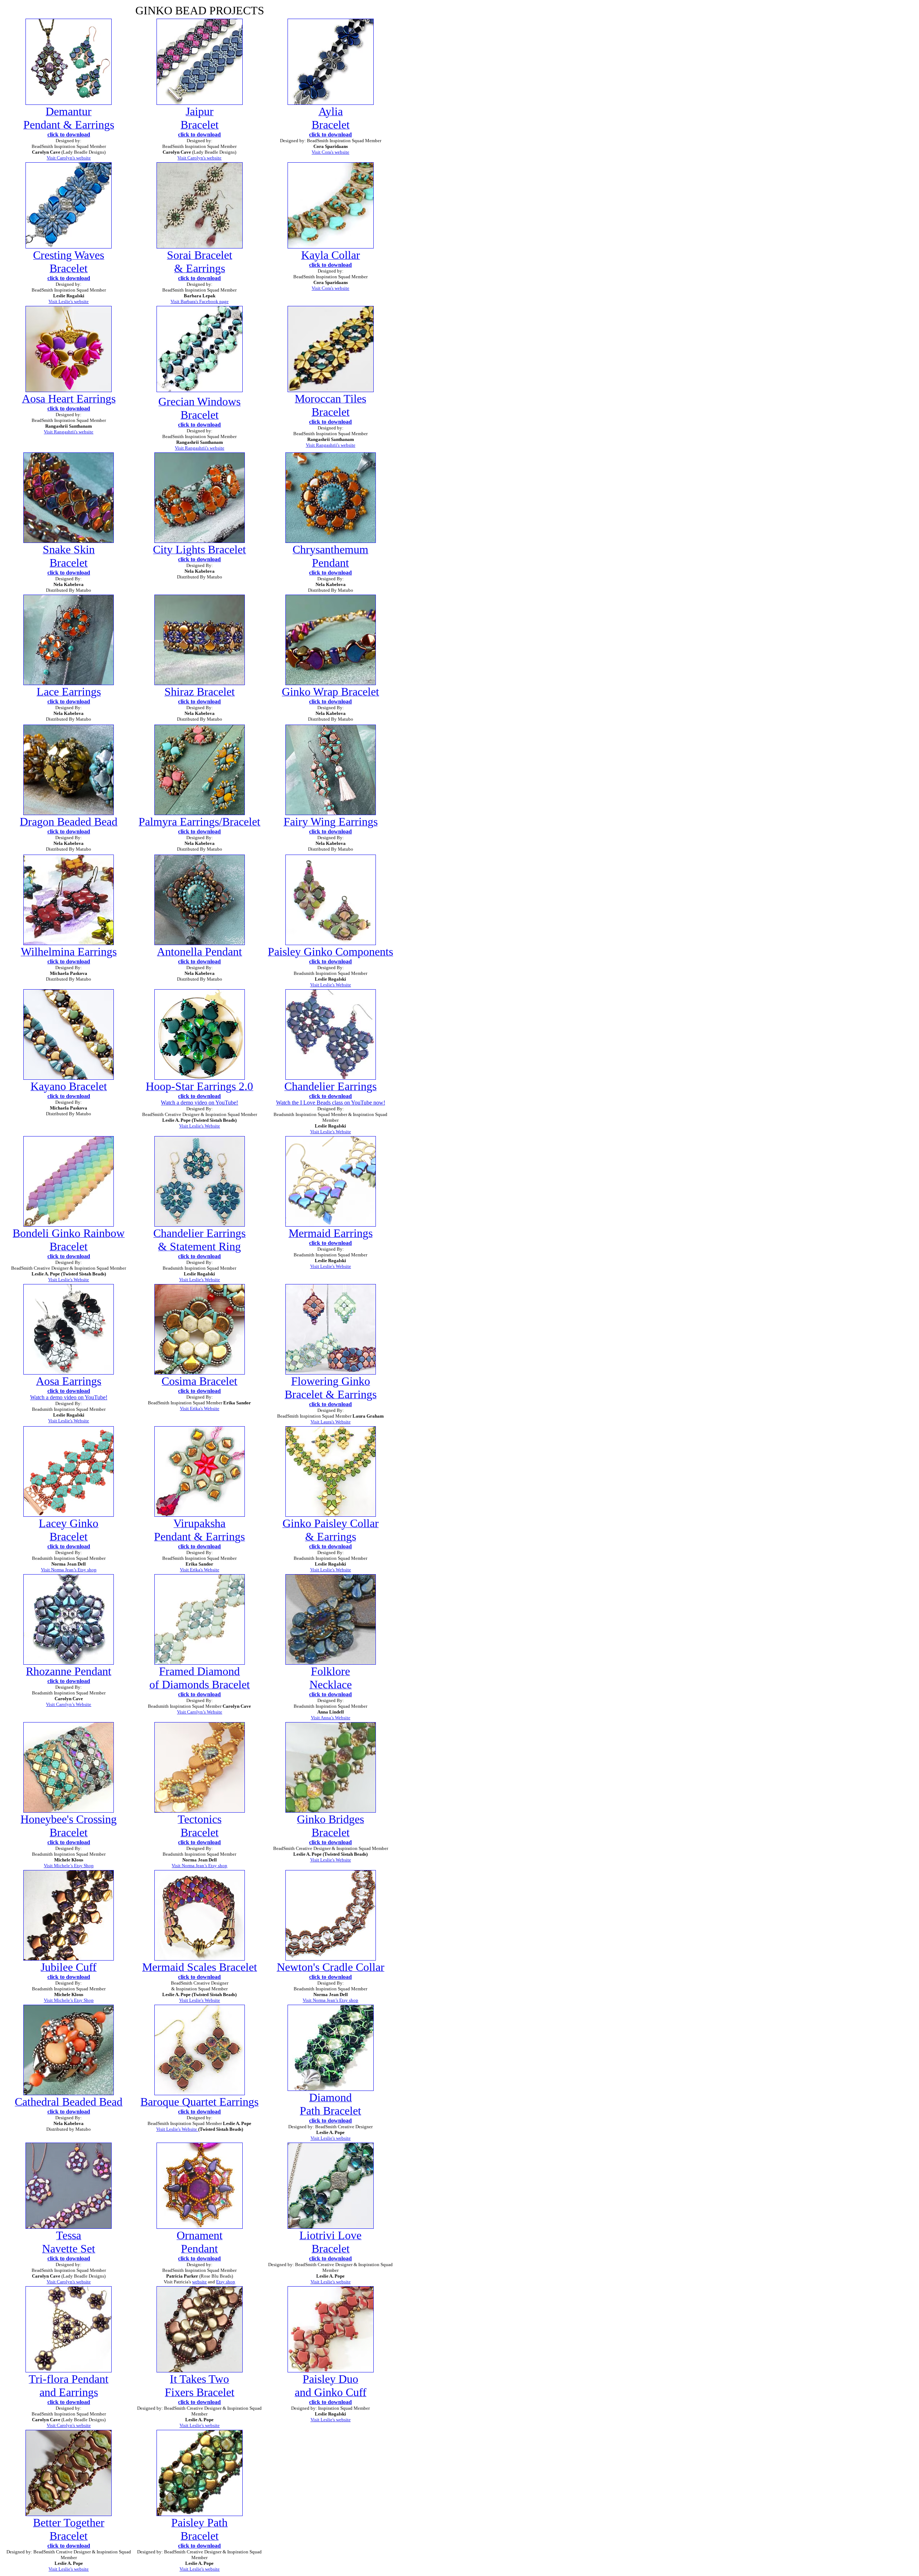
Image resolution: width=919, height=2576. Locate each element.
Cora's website (335, 152)
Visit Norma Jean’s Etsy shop (69, 1570)
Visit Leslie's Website (331, 985)
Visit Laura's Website (331, 1422)
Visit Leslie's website (69, 301)
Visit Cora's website (330, 288)
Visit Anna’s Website (331, 1718)
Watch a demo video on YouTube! (199, 1103)
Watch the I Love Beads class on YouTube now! (331, 1103)
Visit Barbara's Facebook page (200, 301)
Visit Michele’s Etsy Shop (69, 1866)
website (199, 2282)
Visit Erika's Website (200, 1408)
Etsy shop (226, 2282)
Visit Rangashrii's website (69, 432)
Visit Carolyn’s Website (69, 1704)
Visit (317, 152)
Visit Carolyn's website (69, 158)
